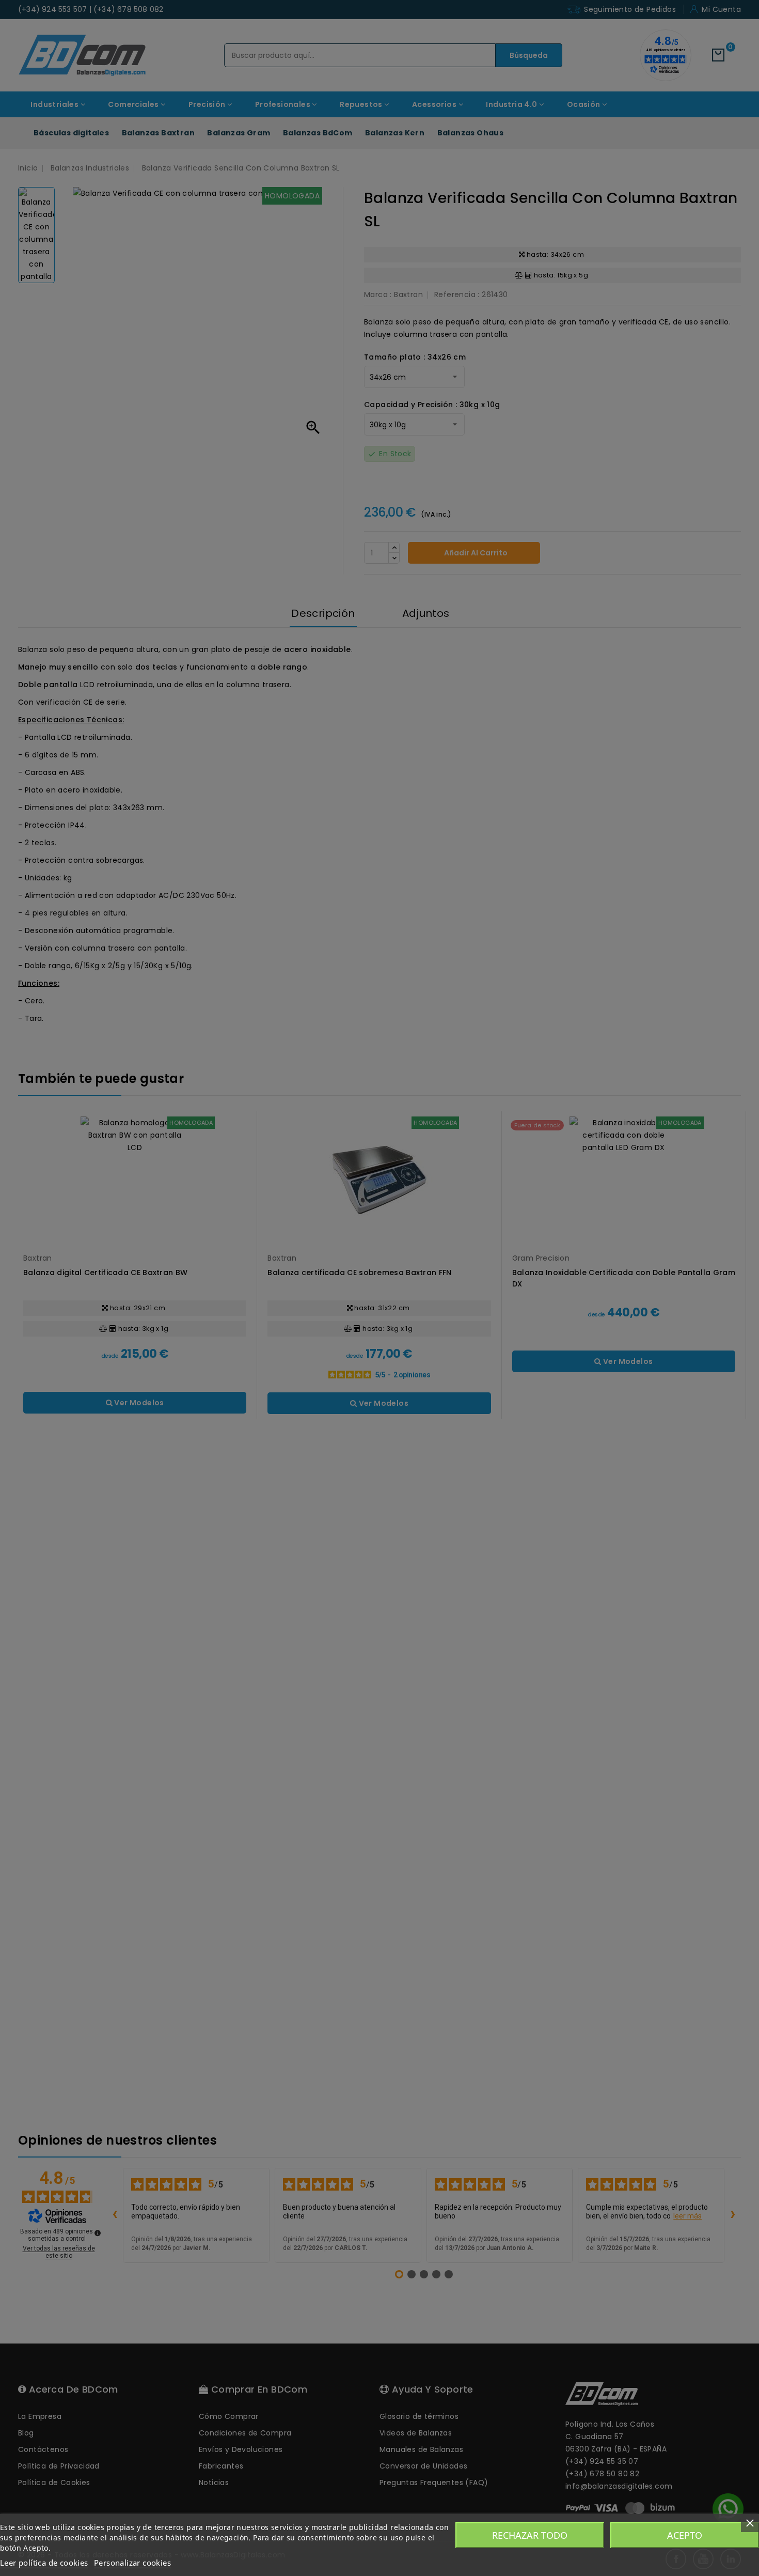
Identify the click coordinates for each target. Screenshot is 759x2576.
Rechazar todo (530, 2535)
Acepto (685, 2535)
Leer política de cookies (44, 2563)
